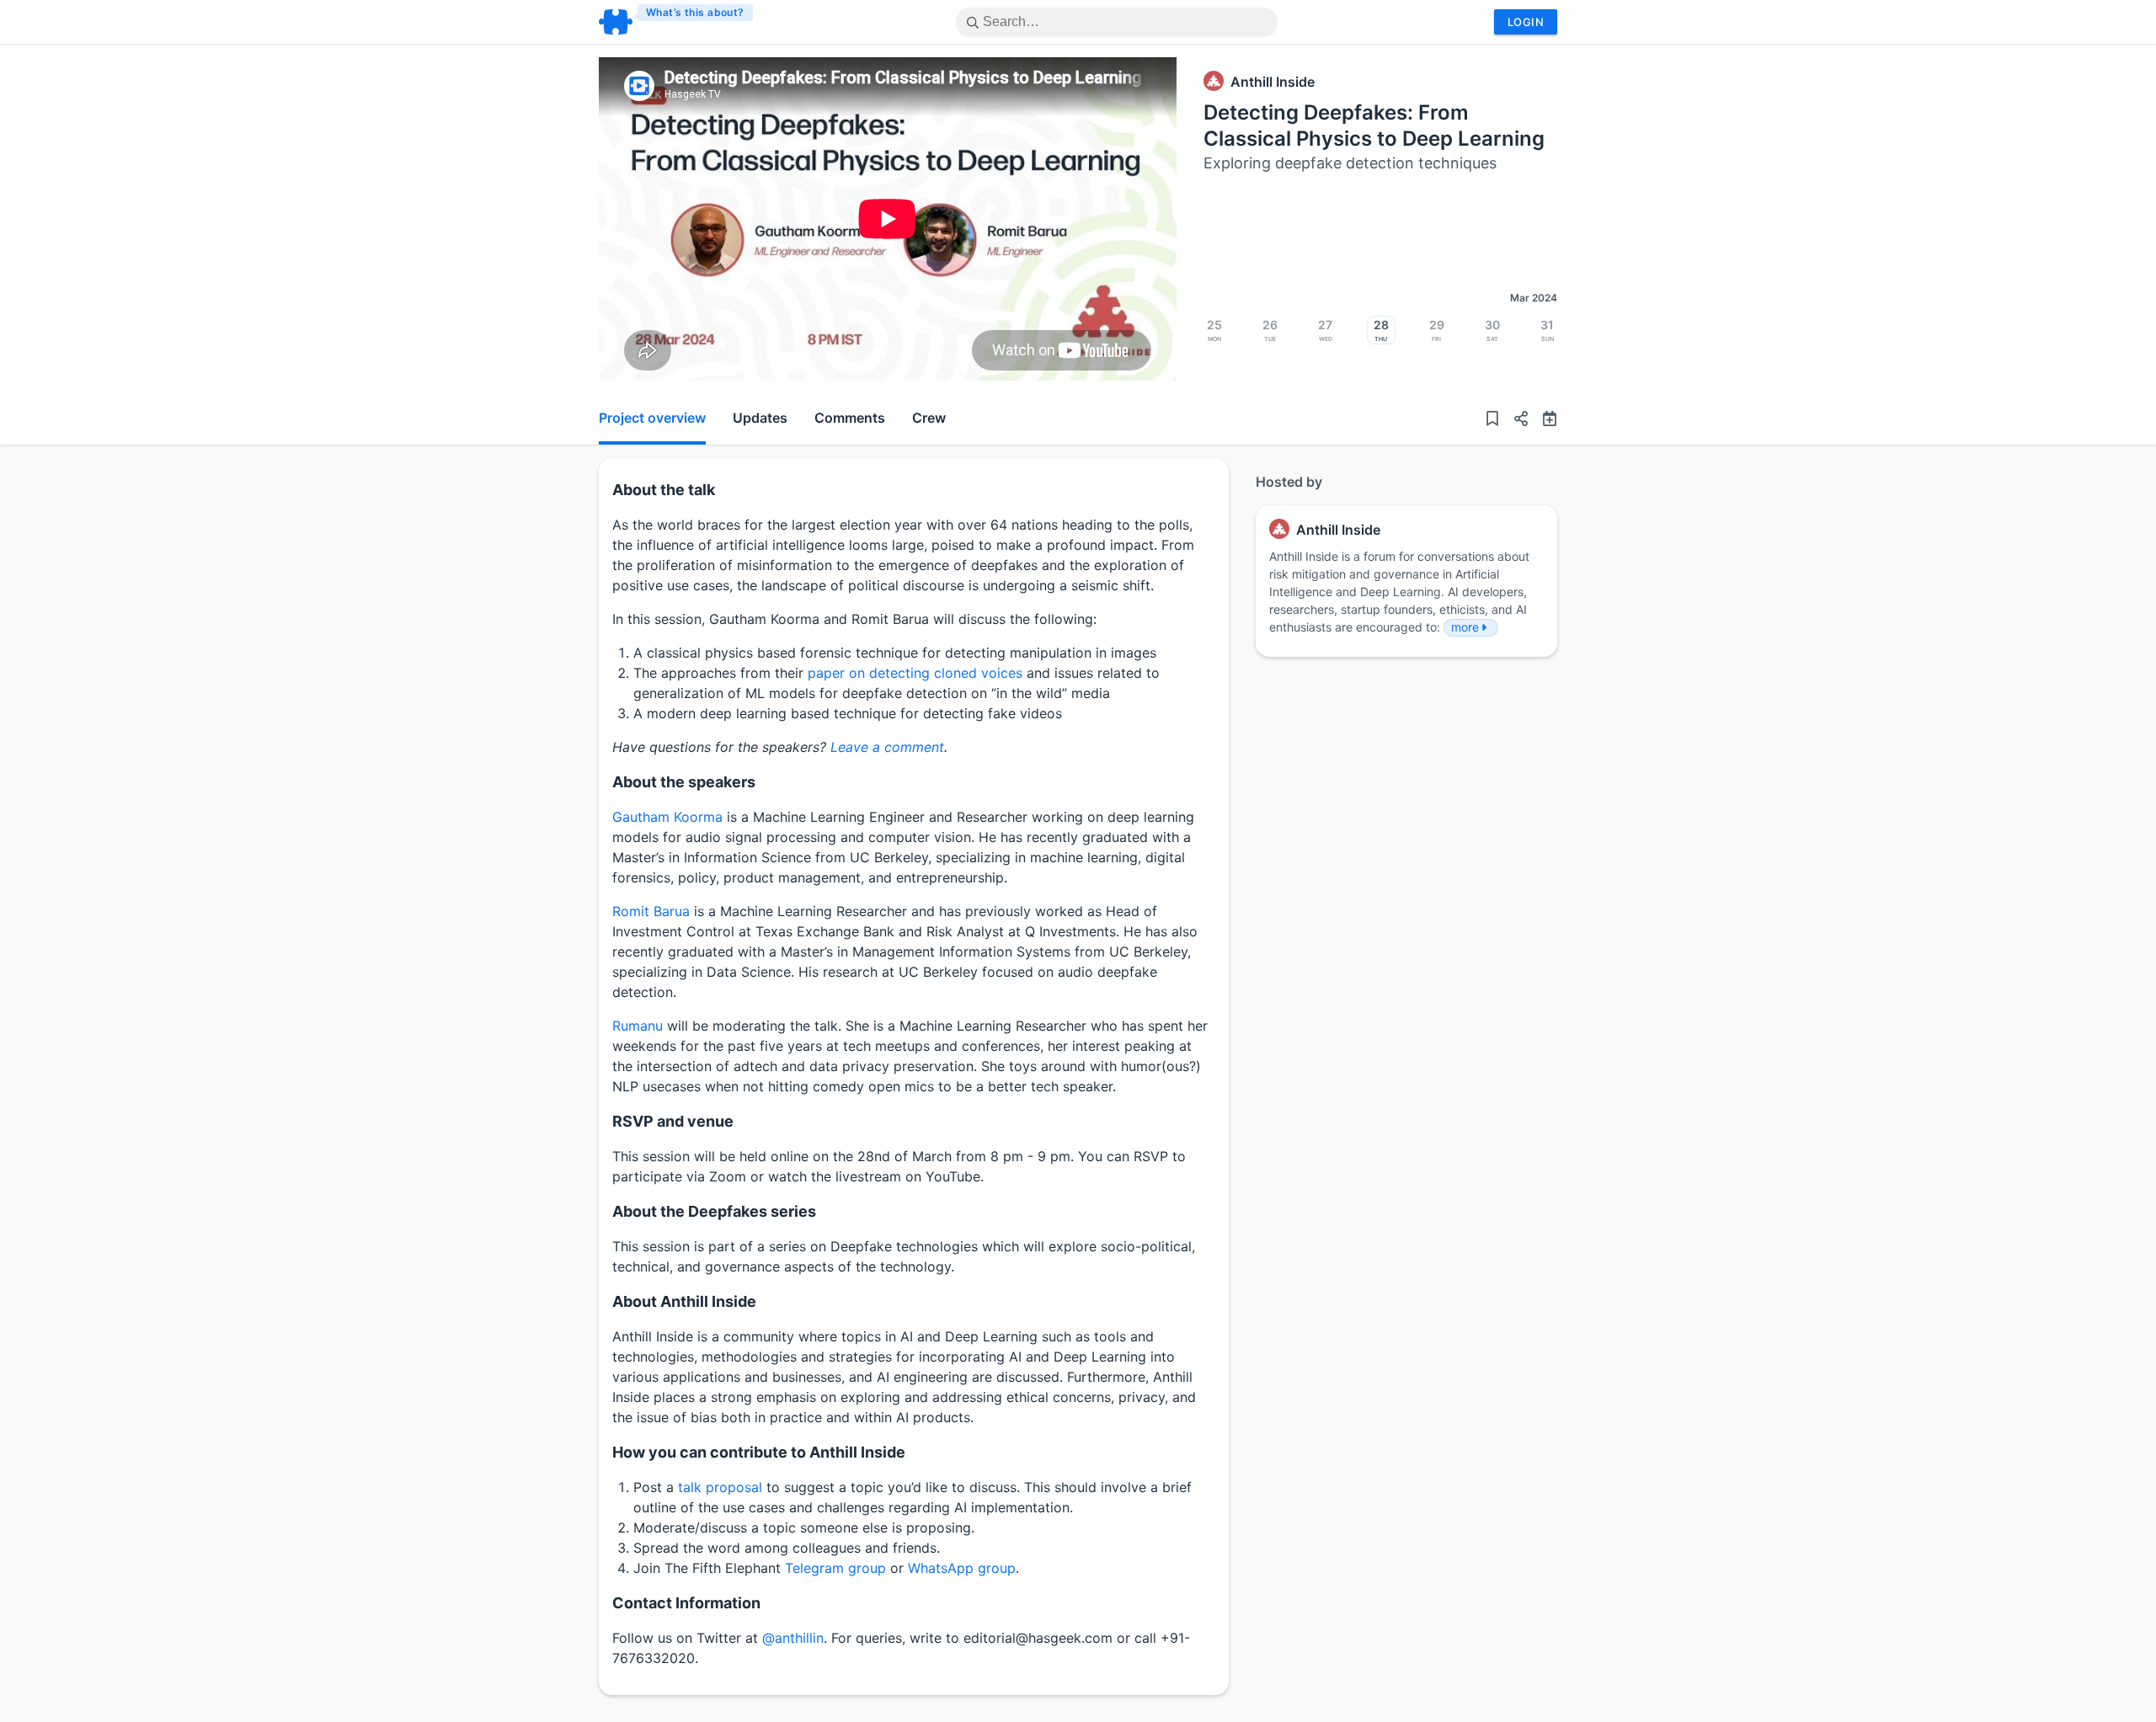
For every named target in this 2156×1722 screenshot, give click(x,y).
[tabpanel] (888, 219)
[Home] (677, 22)
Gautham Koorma (667, 817)
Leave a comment (887, 747)
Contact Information (686, 1603)
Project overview (652, 418)
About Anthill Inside (684, 1301)
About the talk (664, 490)
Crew (929, 418)
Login (1526, 22)
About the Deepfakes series (714, 1211)
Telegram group (835, 1568)
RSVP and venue (673, 1121)
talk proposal (720, 1487)
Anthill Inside (1273, 82)
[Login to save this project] (1492, 419)
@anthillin (793, 1638)
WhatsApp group (962, 1568)
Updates (760, 418)
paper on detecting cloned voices (915, 673)
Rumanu (638, 1026)
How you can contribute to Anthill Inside (759, 1452)
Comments (850, 418)
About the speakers (684, 782)
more (1465, 627)
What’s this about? (695, 12)
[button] (1514, 419)
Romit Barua (651, 911)
